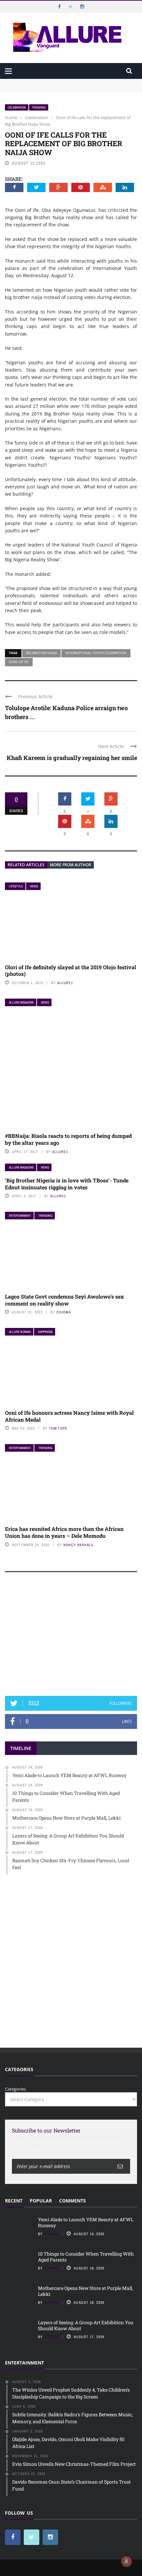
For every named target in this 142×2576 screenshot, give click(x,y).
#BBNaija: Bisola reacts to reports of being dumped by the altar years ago (68, 1139)
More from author (71, 865)
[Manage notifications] (126, 2561)
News (34, 886)
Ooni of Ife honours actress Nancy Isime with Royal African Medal (69, 1416)
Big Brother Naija (41, 653)
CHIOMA (64, 1312)
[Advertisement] (71, 1637)
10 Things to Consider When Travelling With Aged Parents (65, 88)
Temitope (58, 1428)
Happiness (45, 1332)
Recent (14, 2201)
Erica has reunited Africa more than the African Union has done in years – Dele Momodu (64, 1532)
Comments (72, 2201)
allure (51, 2337)
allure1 (65, 983)
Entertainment (20, 1216)
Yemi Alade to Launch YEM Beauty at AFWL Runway (59, 82)
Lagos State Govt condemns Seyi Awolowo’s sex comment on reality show (64, 1300)
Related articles (26, 865)
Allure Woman (20, 1332)
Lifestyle (16, 886)
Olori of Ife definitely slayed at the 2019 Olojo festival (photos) (71, 971)
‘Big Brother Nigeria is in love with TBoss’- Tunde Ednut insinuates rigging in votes (67, 1184)
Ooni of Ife (19, 662)
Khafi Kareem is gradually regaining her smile (72, 758)
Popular (41, 2201)
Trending (39, 107)
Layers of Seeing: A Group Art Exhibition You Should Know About (86, 2325)
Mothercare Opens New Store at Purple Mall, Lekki (86, 2291)
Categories (15, 2089)
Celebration (17, 107)
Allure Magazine (21, 1002)
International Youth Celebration (96, 653)
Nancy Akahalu (79, 1545)
